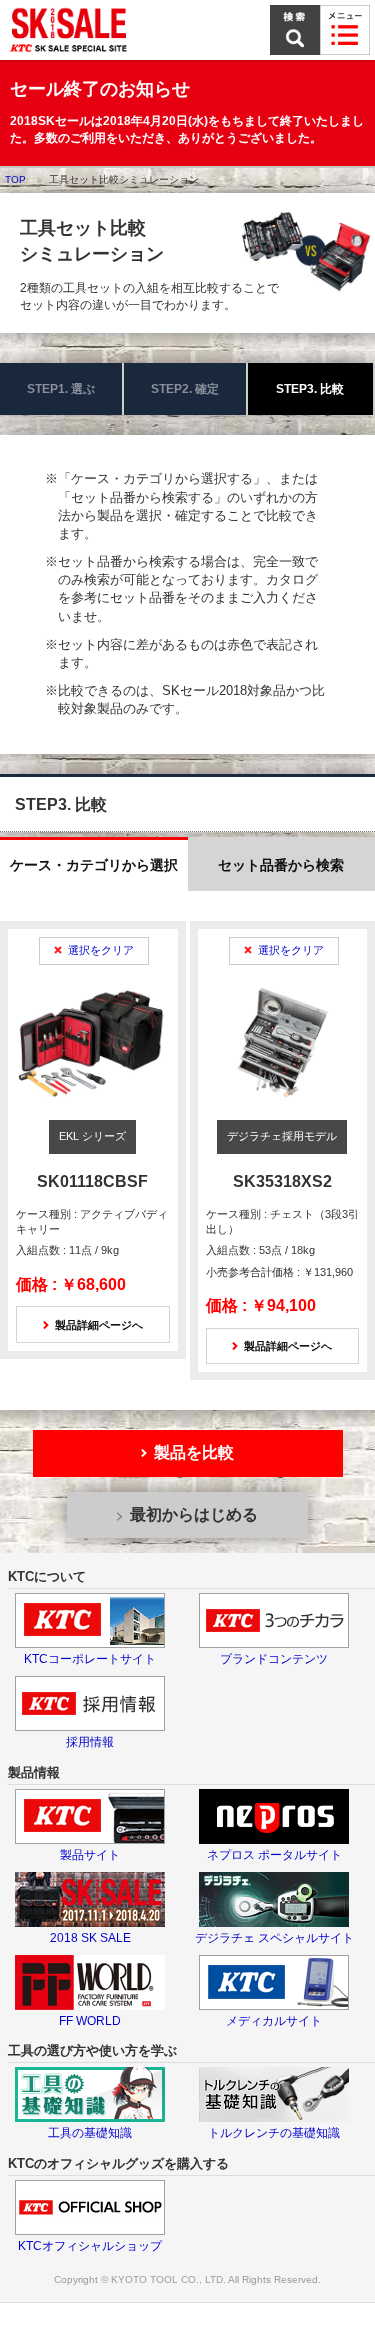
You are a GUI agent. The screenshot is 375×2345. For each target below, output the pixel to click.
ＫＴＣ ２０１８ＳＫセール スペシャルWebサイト (70, 30)
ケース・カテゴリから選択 (94, 865)
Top (15, 179)
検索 (295, 30)
